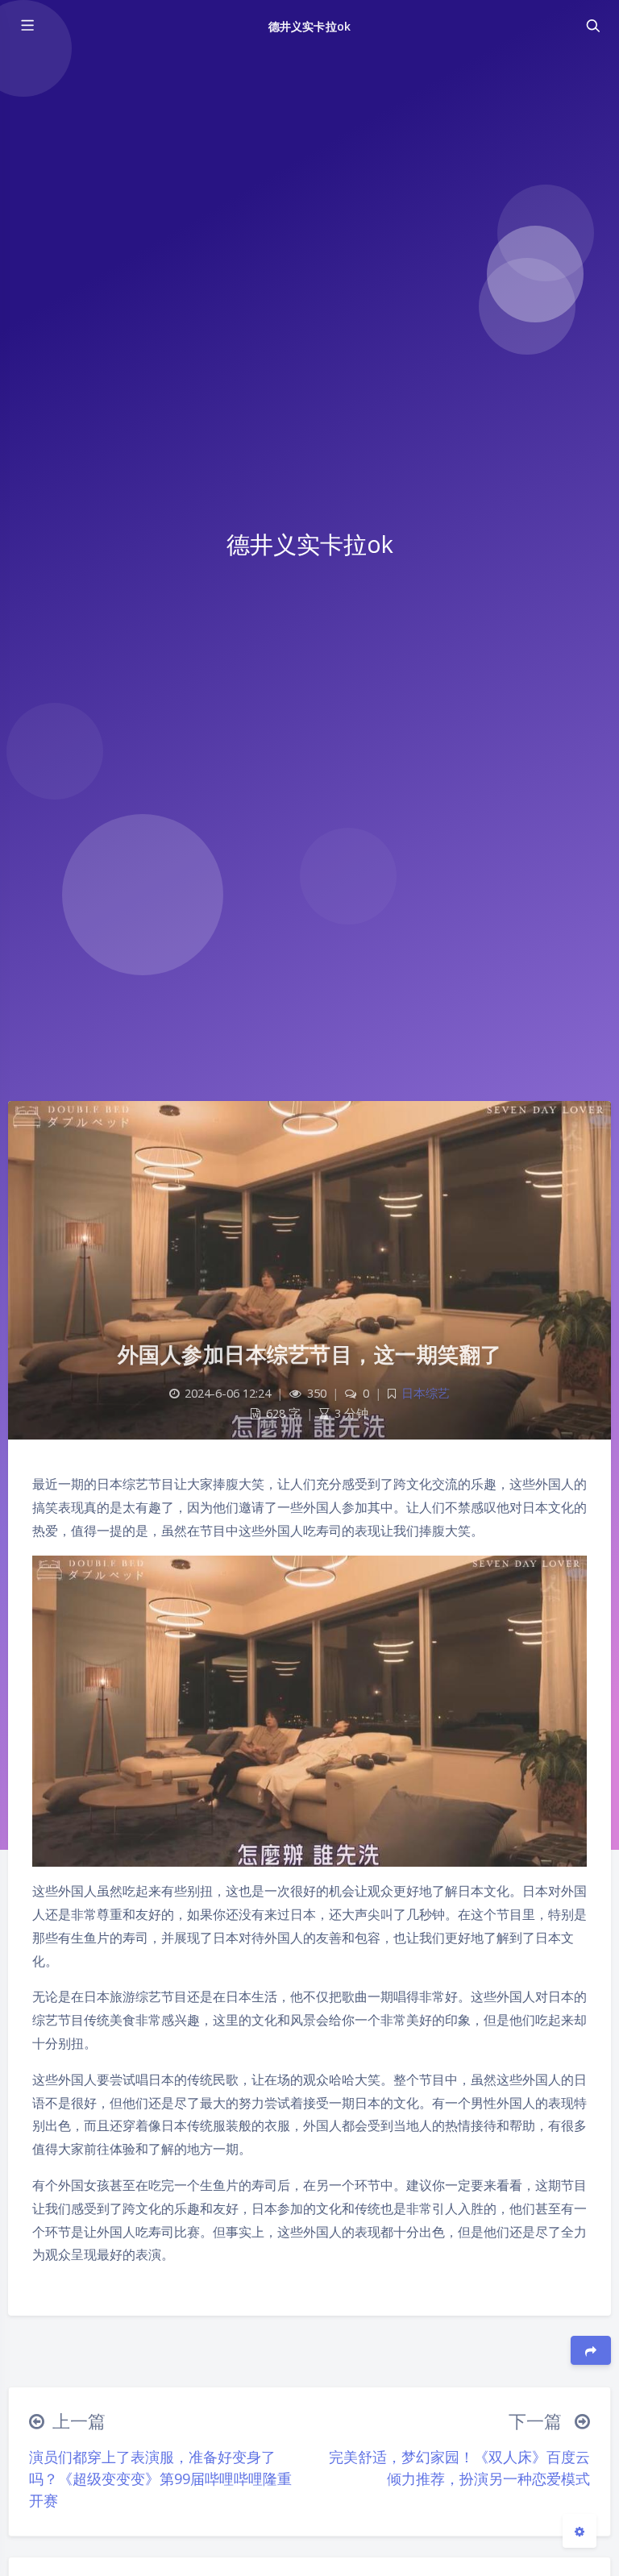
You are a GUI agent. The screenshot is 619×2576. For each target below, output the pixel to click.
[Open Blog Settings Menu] (580, 2531)
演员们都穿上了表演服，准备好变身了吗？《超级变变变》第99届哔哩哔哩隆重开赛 (160, 2478)
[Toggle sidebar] (27, 26)
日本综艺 (426, 1393)
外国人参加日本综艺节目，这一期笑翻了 (310, 1354)
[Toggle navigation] (592, 26)
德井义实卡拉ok (309, 26)
